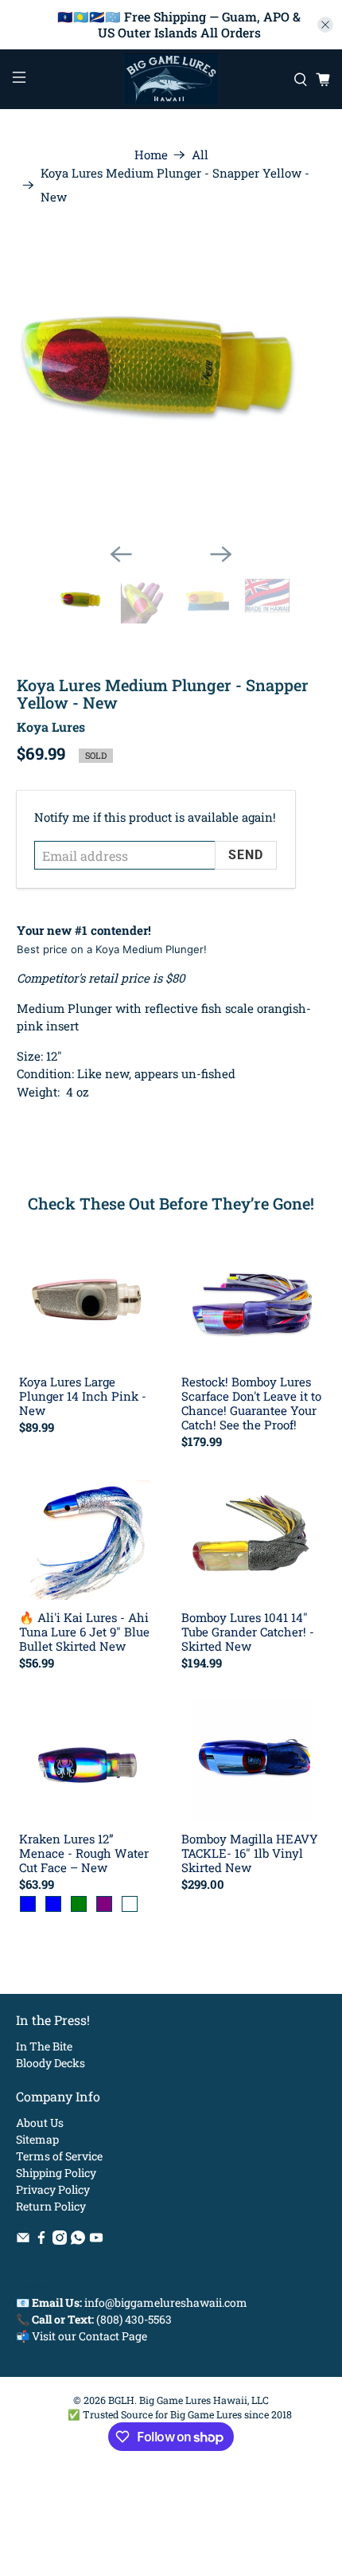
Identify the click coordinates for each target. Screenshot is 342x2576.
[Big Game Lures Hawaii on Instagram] (60, 2240)
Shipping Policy (56, 2173)
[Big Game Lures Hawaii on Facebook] (41, 2240)
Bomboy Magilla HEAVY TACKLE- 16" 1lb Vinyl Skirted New (250, 1853)
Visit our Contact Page (89, 2336)
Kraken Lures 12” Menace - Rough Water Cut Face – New (84, 1853)
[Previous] (121, 554)
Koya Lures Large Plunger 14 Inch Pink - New (83, 1395)
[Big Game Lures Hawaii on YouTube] (96, 2240)
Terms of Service (59, 2156)
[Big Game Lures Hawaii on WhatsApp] (78, 2240)
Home (151, 155)
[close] (325, 25)
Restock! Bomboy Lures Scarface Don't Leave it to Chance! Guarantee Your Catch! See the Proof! (251, 1403)
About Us (40, 2123)
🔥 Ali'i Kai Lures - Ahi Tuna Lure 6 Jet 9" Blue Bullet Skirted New (84, 1631)
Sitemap (37, 2139)
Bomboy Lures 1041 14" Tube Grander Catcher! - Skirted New (248, 1631)
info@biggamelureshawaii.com (166, 2302)
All (200, 155)
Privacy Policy (53, 2189)
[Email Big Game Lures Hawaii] (23, 2240)
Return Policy (51, 2206)
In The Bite (44, 2046)
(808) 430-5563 (134, 2319)
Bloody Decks (51, 2063)
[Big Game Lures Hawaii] (171, 79)
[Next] (221, 554)
